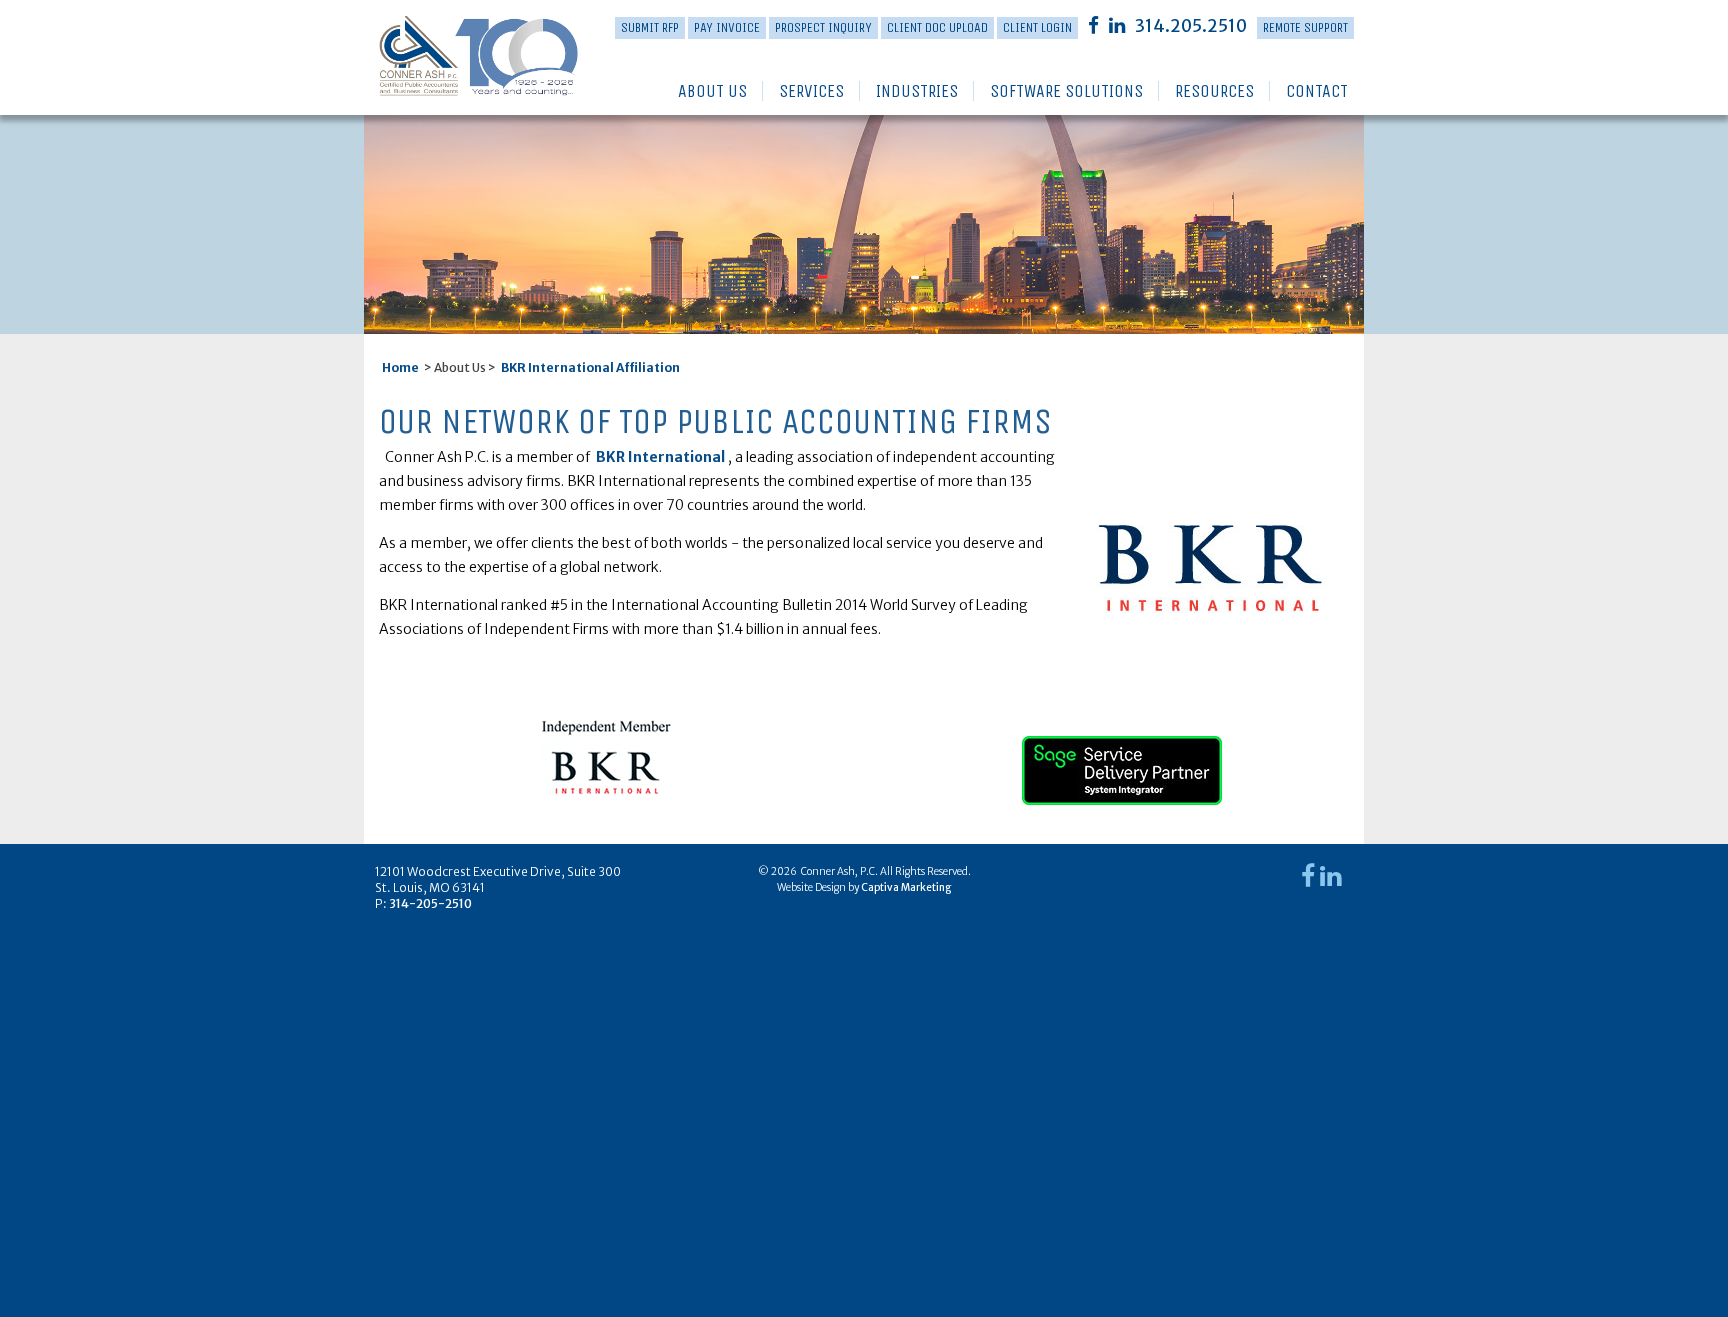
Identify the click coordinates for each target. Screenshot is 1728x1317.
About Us (712, 91)
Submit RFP (650, 27)
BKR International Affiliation (590, 367)
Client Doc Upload (937, 27)
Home (400, 367)
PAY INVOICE (727, 27)
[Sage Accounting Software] (1122, 762)
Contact (1317, 91)
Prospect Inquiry (823, 27)
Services (811, 91)
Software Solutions (1066, 91)
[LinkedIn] (1117, 25)
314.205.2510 (1191, 26)
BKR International (660, 457)
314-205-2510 (430, 903)
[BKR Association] (606, 757)
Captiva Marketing (906, 887)
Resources (1214, 91)
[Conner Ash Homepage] (447, 57)
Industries (917, 91)
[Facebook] (1093, 25)
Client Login (1037, 27)
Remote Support (1305, 27)
